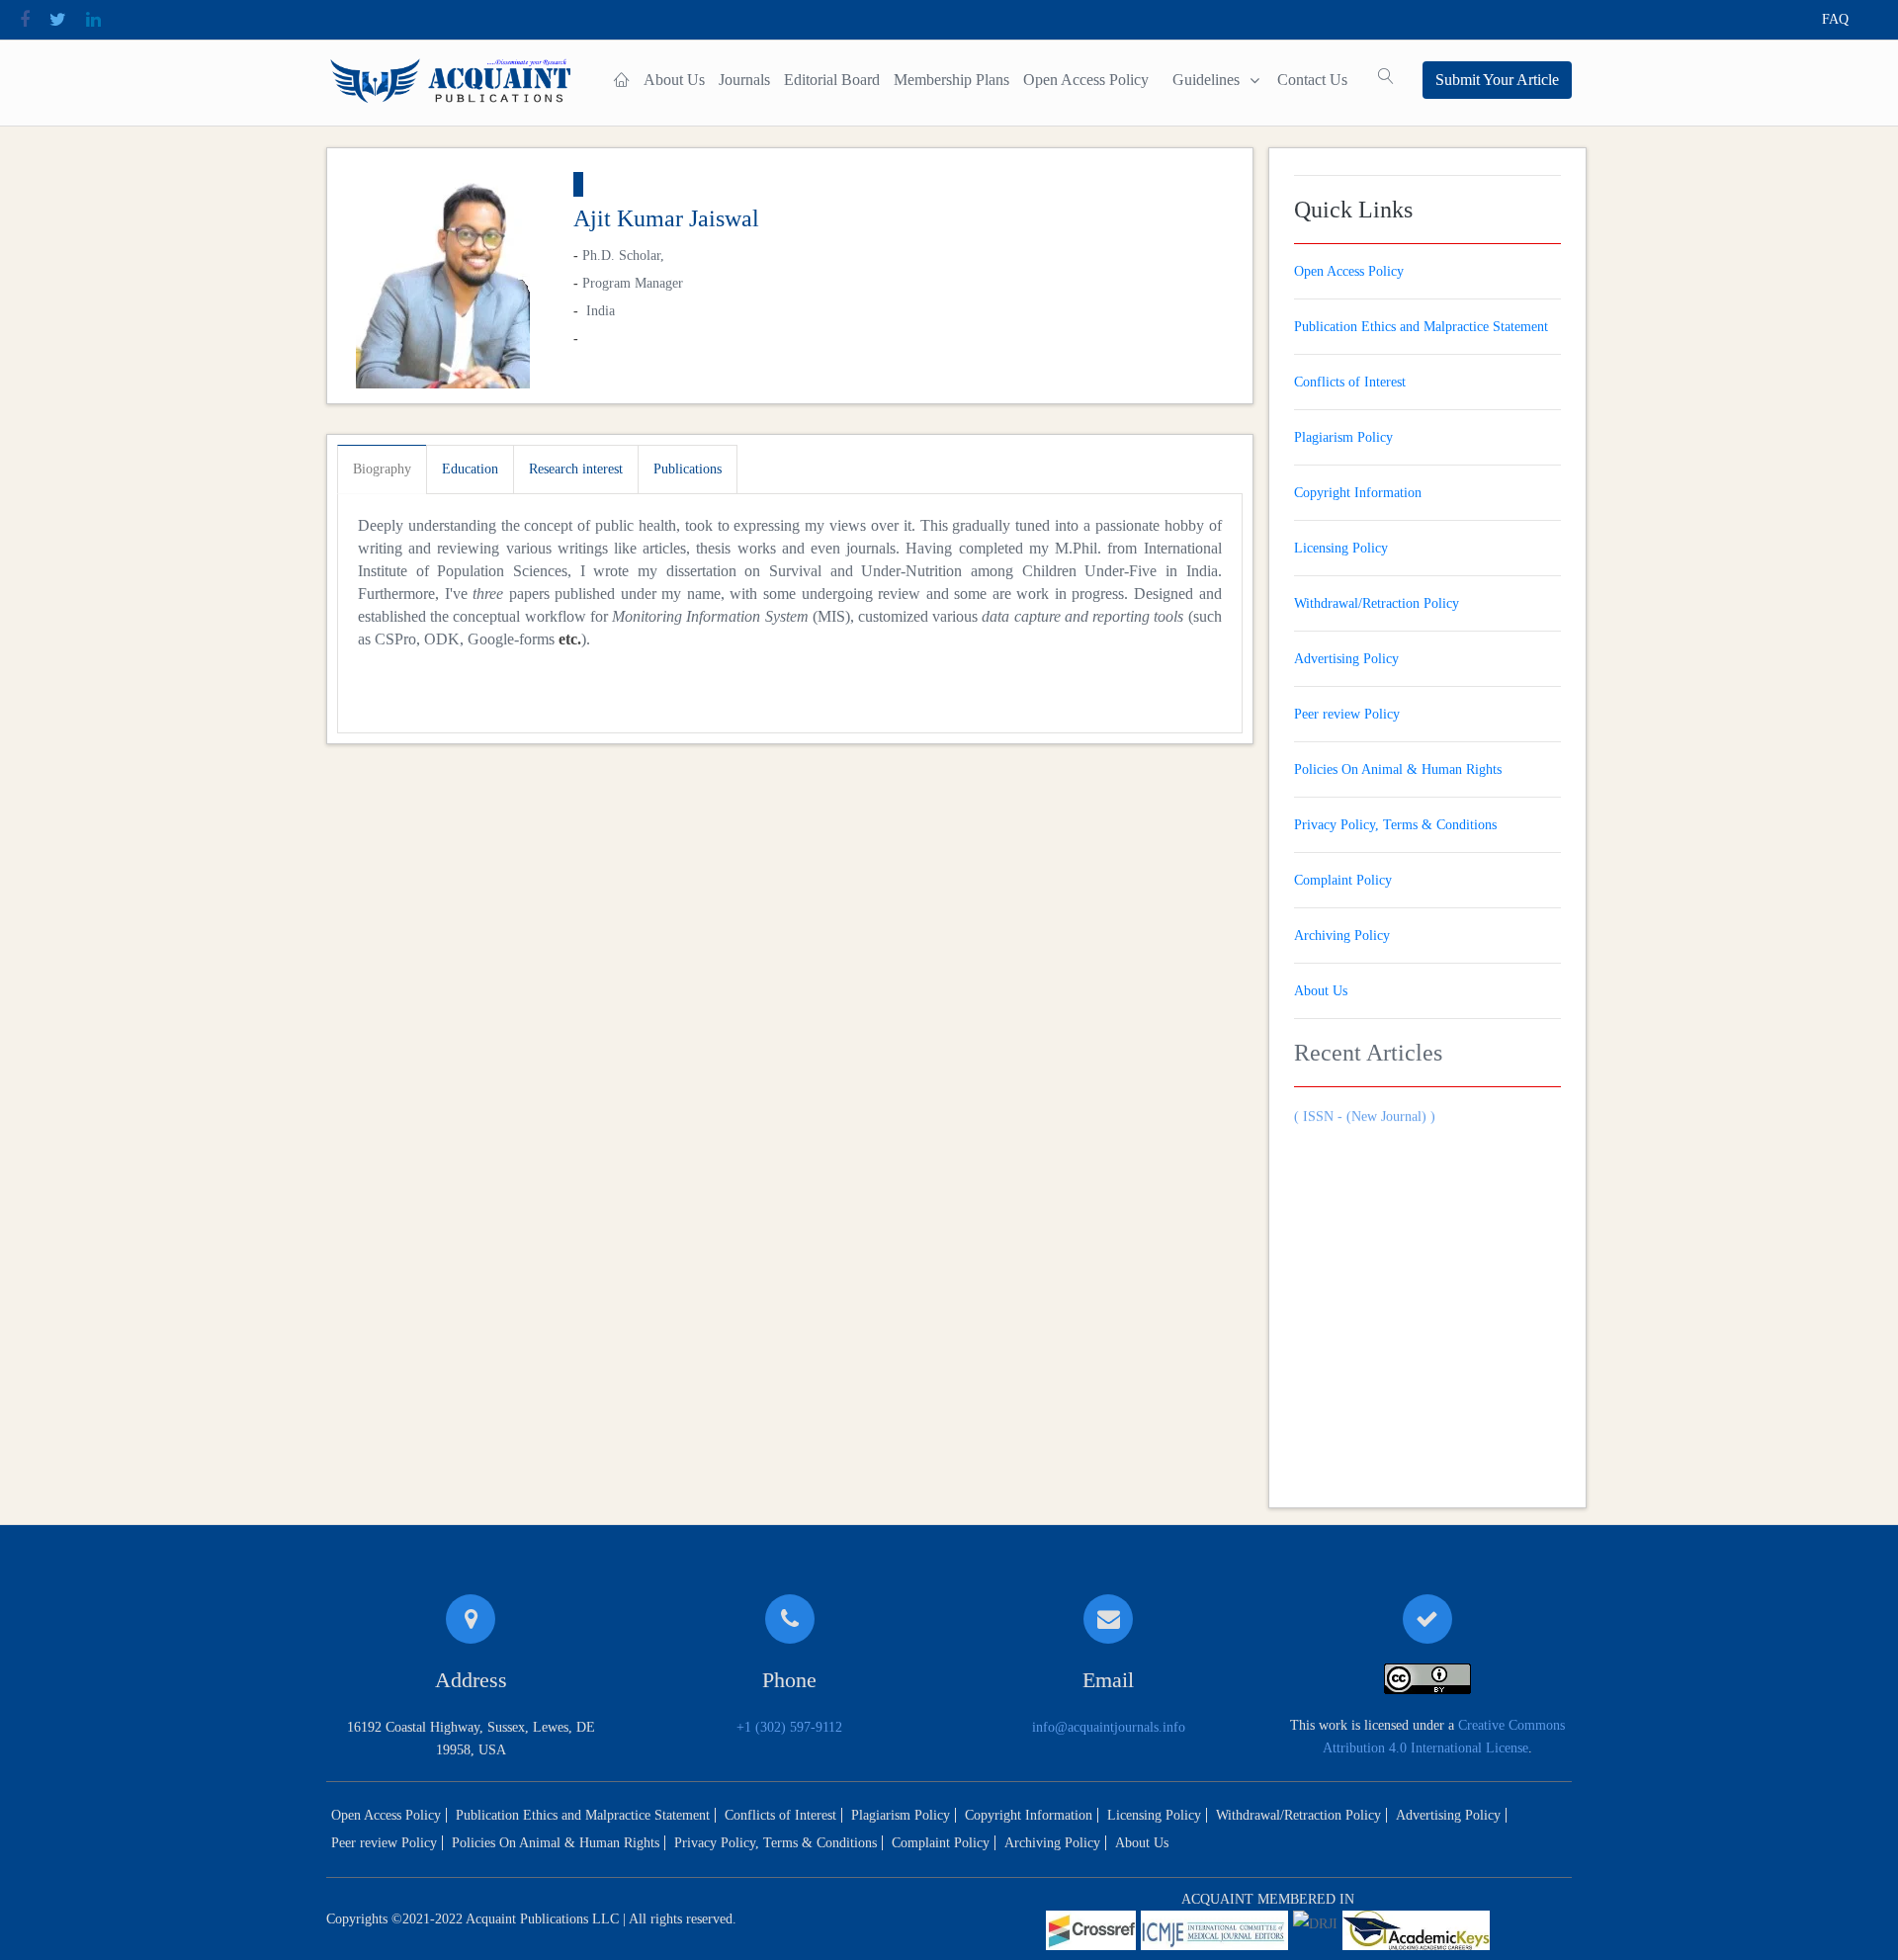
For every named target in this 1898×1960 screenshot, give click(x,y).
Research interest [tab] (576, 469)
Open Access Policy (1086, 80)
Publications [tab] (688, 469)
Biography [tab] (382, 469)
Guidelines (1206, 80)
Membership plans (951, 80)
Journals (744, 80)
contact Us (1312, 80)
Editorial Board (832, 80)
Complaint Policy (1343, 880)
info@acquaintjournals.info (1109, 1727)
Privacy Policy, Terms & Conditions (1395, 825)
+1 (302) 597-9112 (789, 1727)
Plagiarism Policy (1343, 437)
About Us (674, 80)
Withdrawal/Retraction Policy (1377, 603)
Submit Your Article (1497, 80)
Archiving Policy (1342, 936)
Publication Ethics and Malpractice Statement (1421, 327)
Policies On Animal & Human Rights (1398, 769)
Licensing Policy (1341, 548)
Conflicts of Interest (1350, 382)
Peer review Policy (1347, 714)
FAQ (1835, 19)
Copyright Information (1358, 493)
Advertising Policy (1346, 659)
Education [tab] (470, 469)
